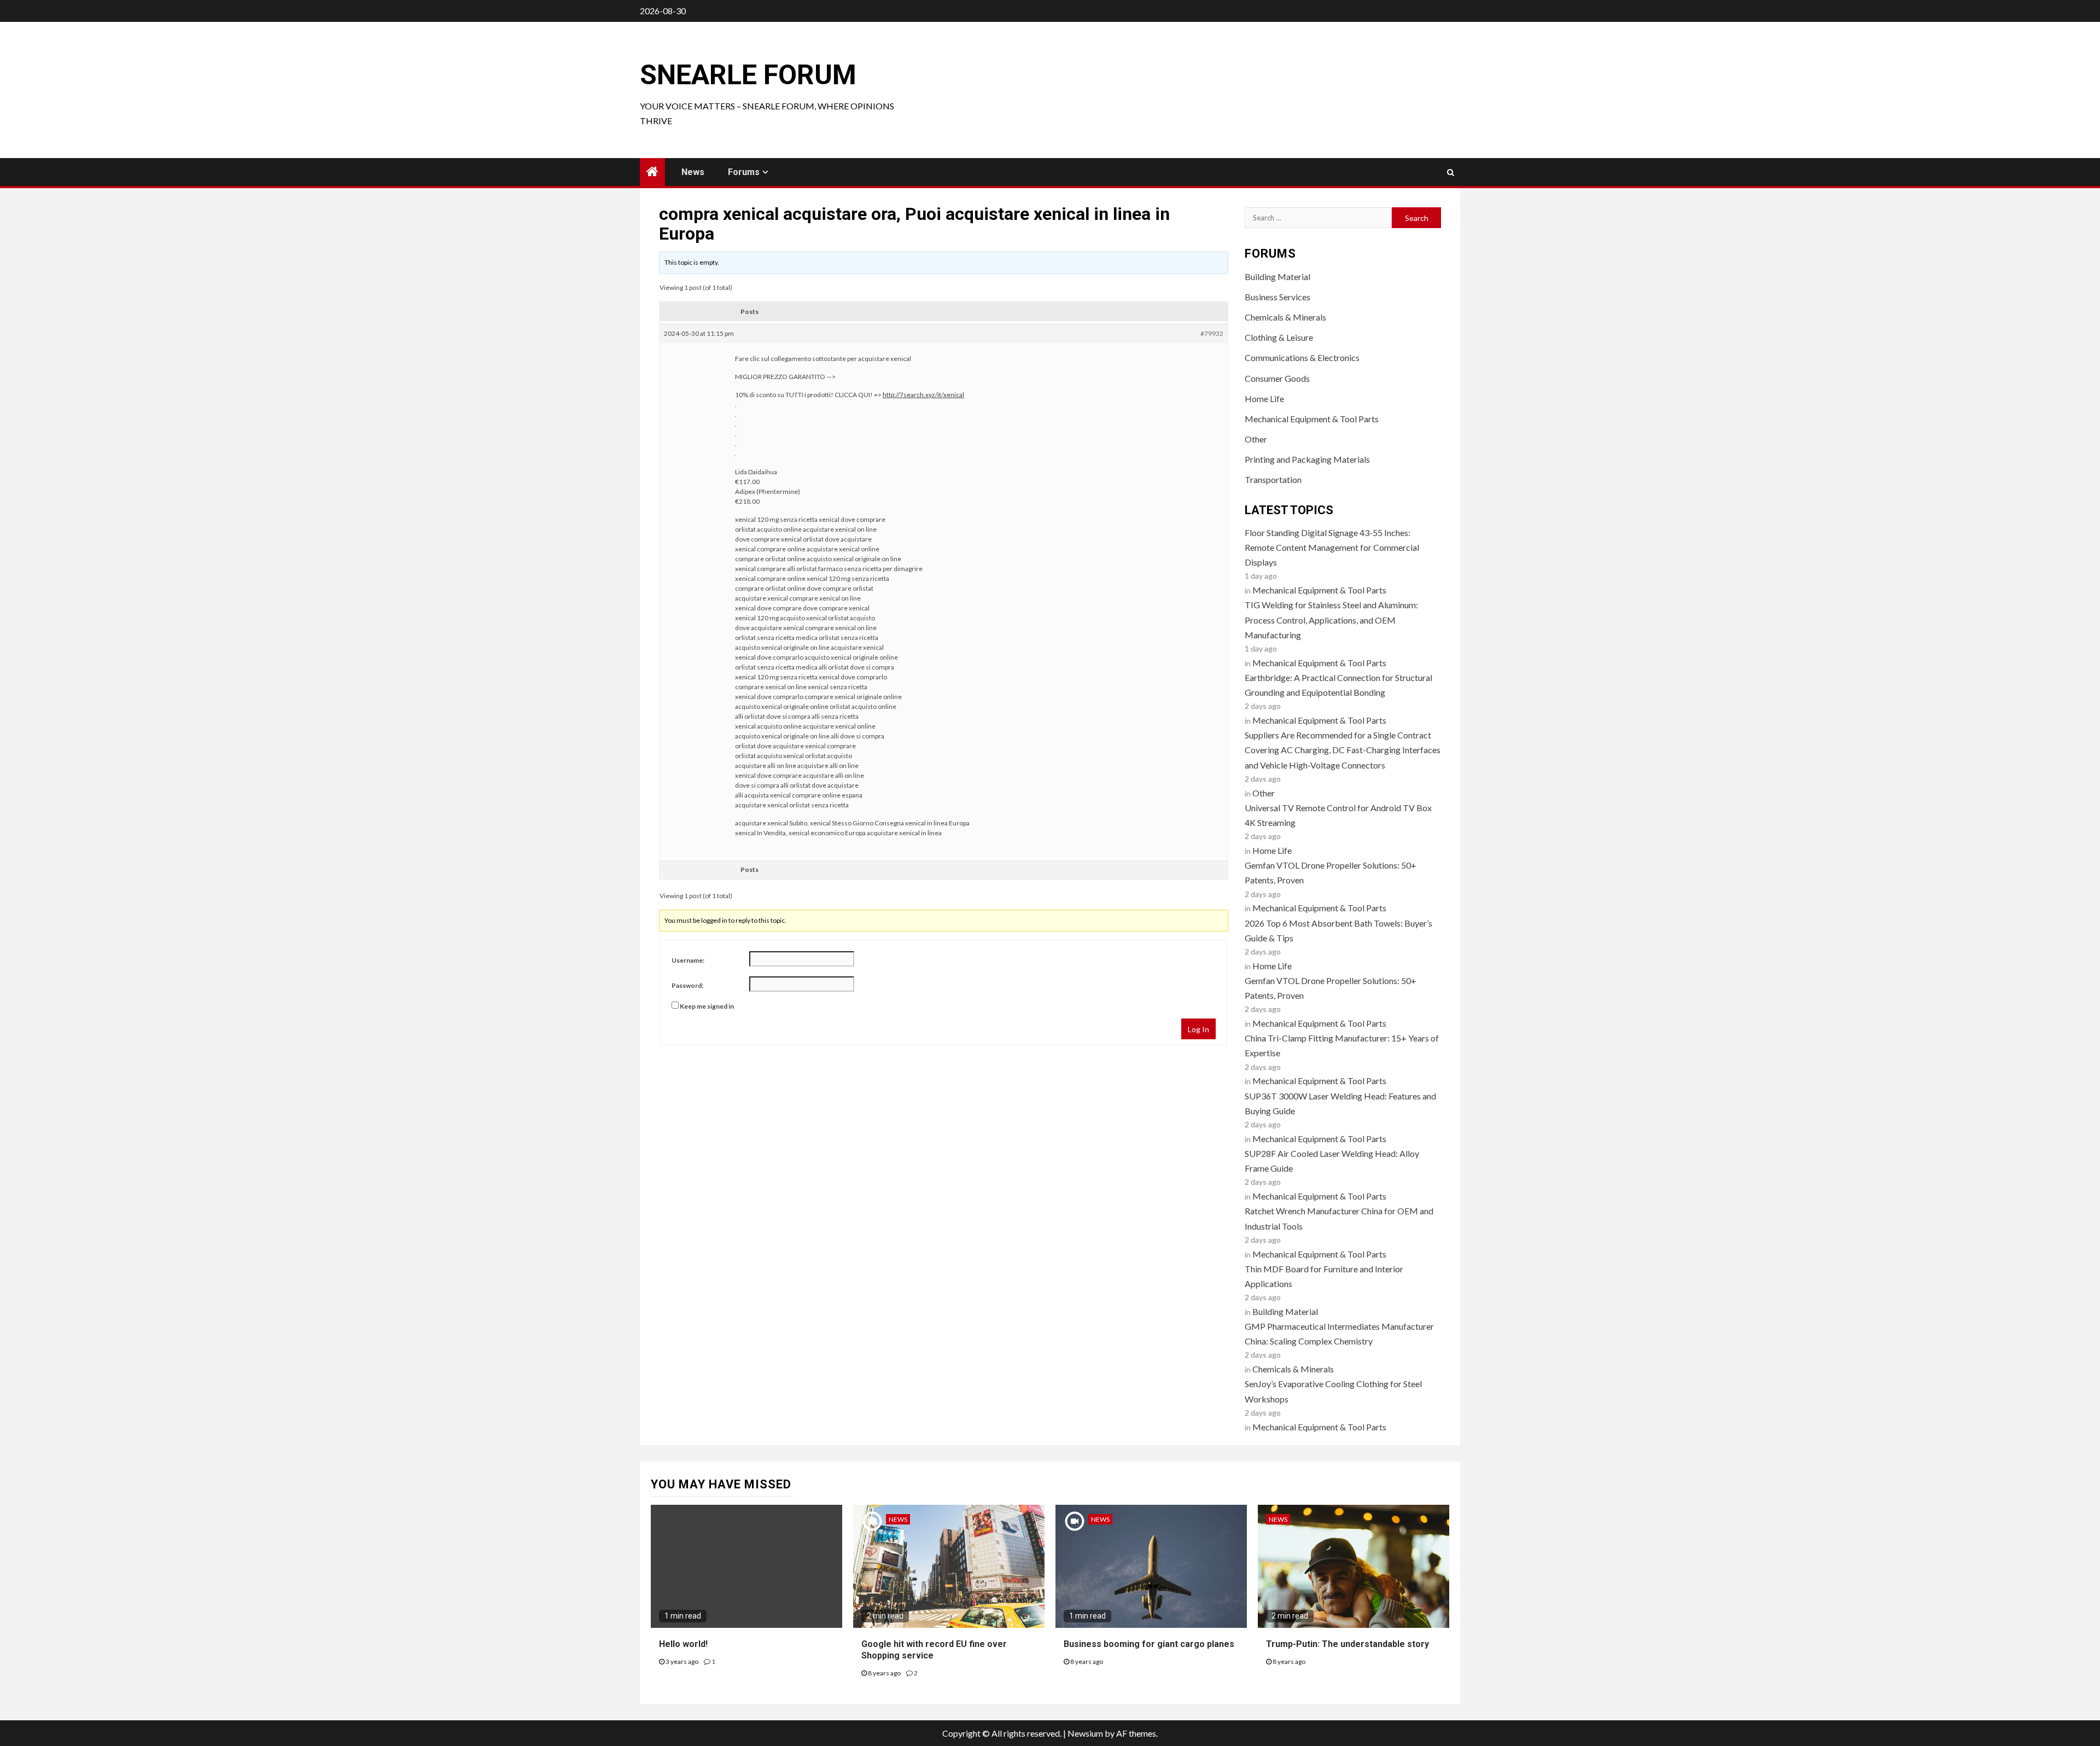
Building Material (1277, 277)
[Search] (1451, 172)
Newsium (1085, 1733)
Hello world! (683, 1644)
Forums (744, 172)
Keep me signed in (707, 1006)
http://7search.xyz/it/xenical (923, 395)
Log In (1198, 1029)
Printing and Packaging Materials (1307, 459)
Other (1256, 439)
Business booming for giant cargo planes (1149, 1644)
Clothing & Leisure (1279, 337)
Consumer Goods (1277, 378)
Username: (688, 960)
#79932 (1212, 333)
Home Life (1264, 398)
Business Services (1277, 297)
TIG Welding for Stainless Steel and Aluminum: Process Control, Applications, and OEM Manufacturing (1331, 619)
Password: (687, 985)
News (693, 172)
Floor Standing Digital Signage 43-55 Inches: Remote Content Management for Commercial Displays (1332, 547)
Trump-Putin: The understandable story (1347, 1644)
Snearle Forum (748, 75)
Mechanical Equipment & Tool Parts (1312, 419)
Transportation (1273, 479)
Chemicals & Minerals (1285, 317)
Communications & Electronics (1302, 357)
